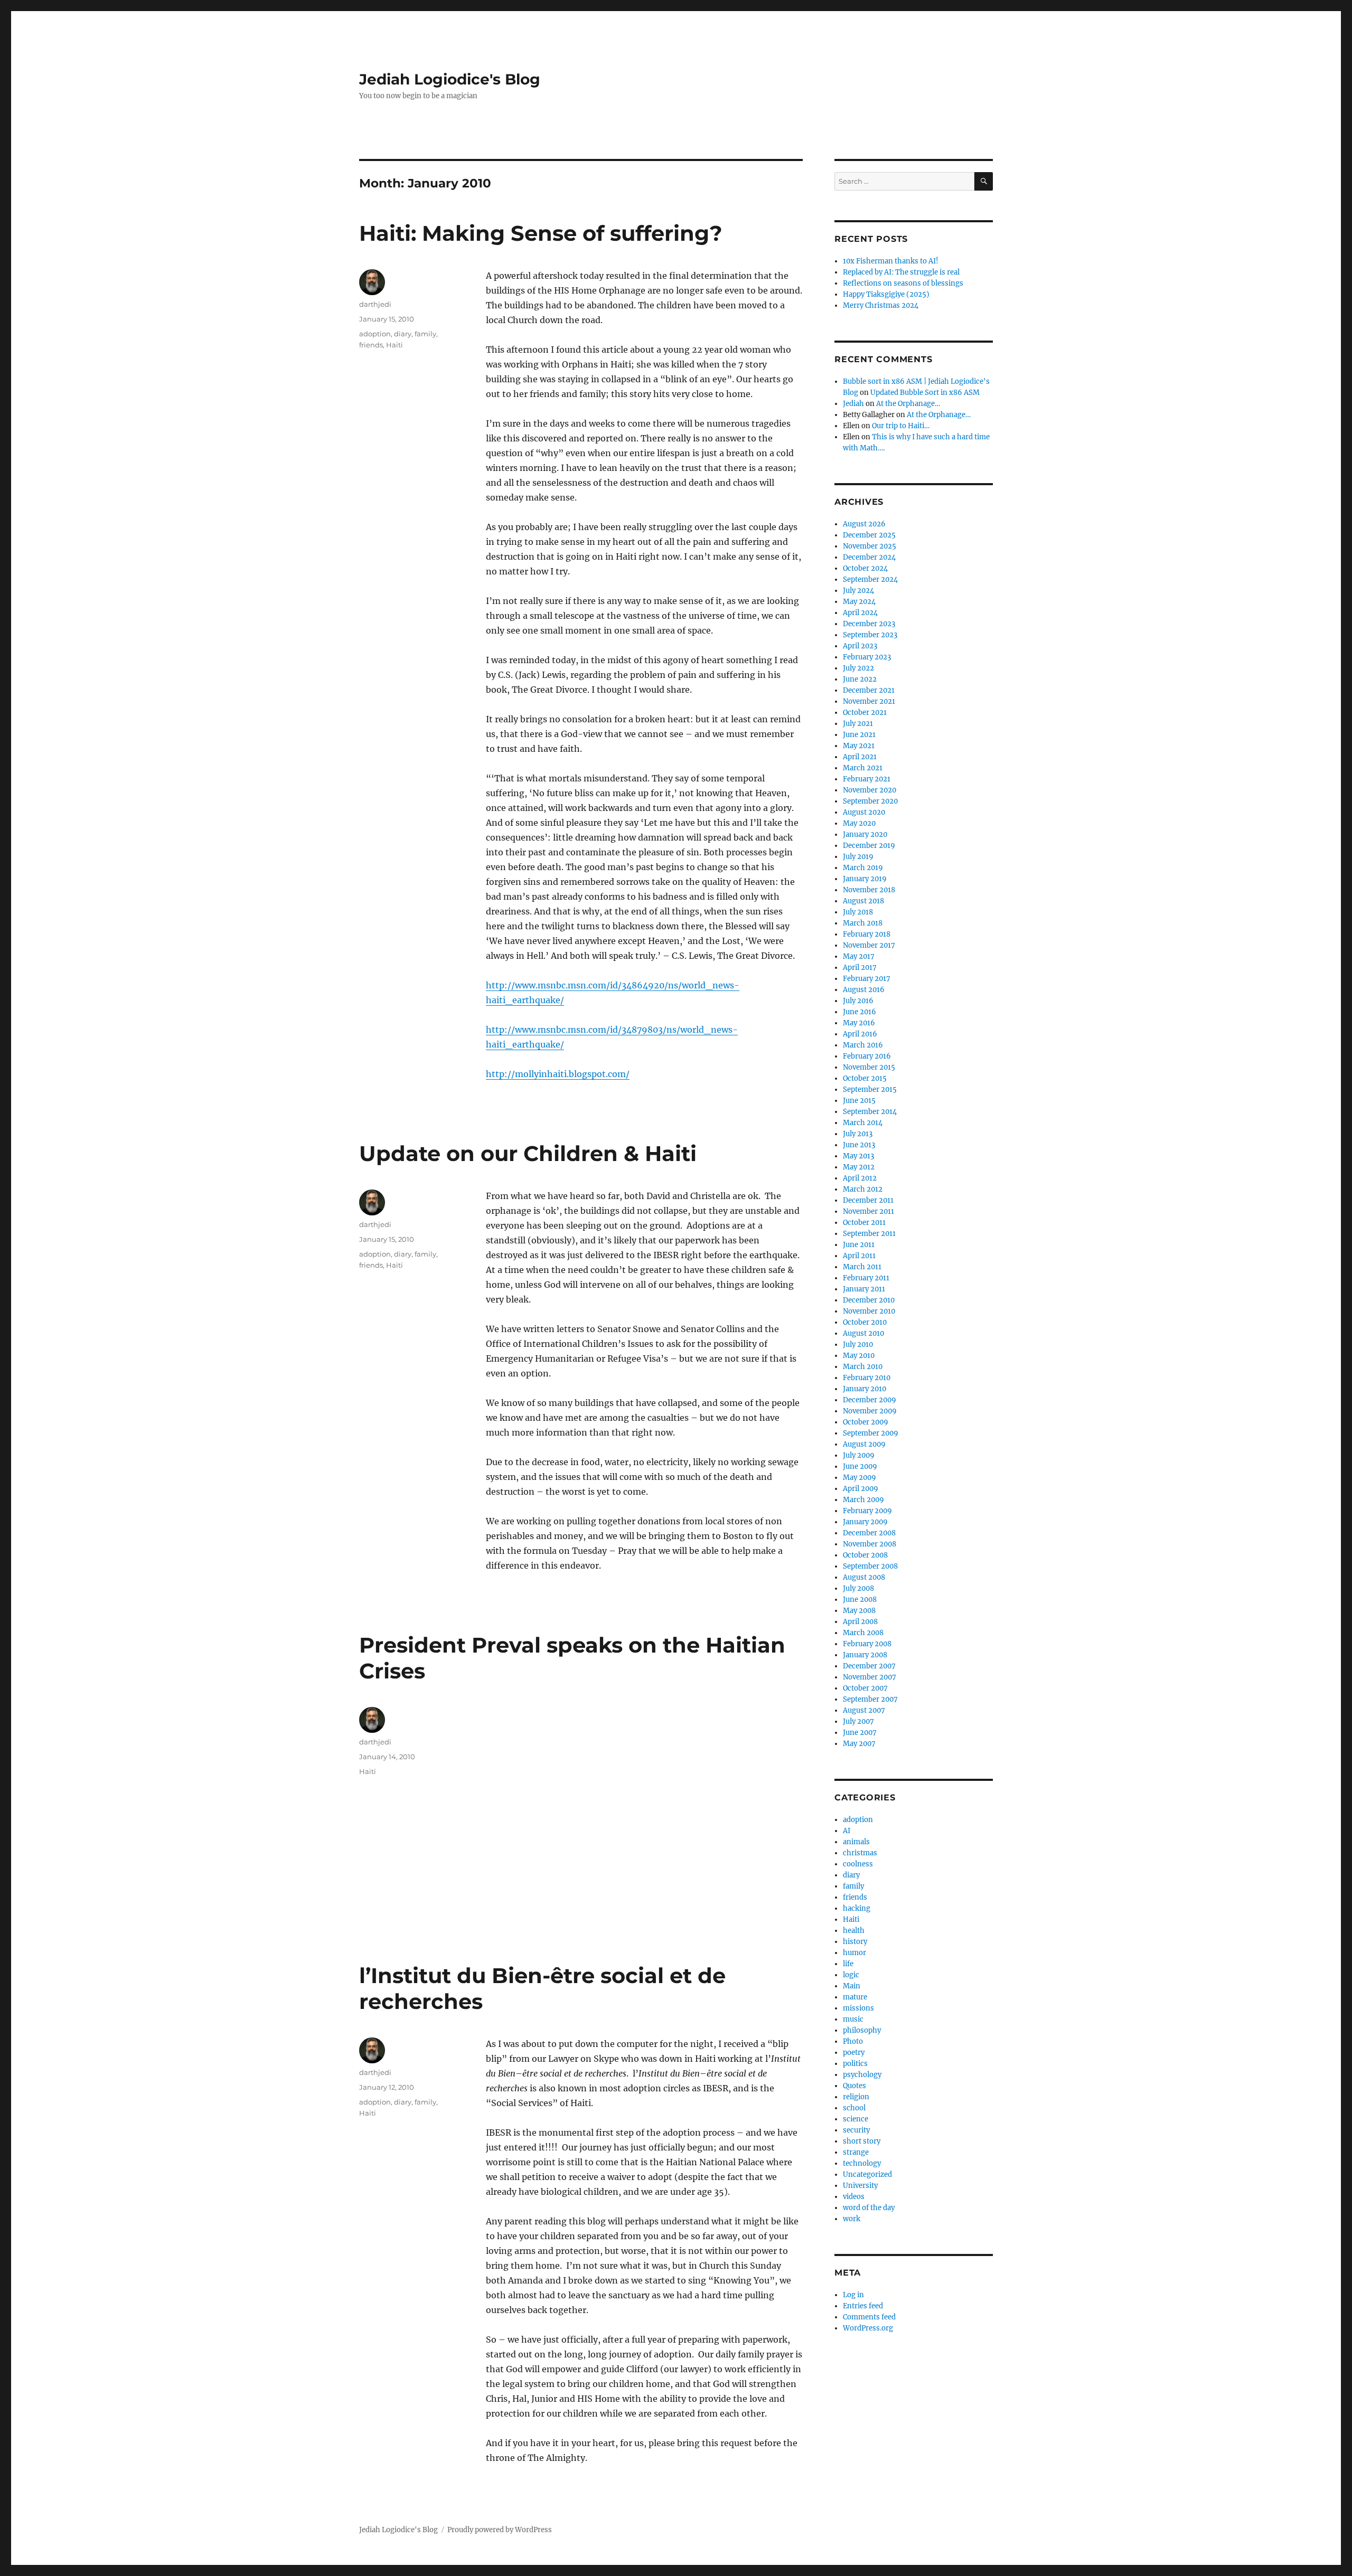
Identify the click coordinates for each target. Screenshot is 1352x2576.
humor (855, 1953)
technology (862, 2163)
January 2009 (865, 1522)
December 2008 (869, 1533)
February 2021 (867, 779)
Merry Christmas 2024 (881, 305)
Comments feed (869, 2317)
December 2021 (869, 690)
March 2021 (863, 768)
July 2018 (858, 912)
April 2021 (860, 757)
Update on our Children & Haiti (528, 1153)
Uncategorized (867, 2174)
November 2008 (870, 1544)
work (852, 2219)
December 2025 (869, 535)
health (854, 1931)
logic (851, 1975)
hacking (857, 1908)
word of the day (869, 2208)
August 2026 (864, 524)
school (854, 2108)
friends (371, 345)
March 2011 (862, 1267)
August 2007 (864, 1710)
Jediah (853, 404)
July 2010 (858, 1344)
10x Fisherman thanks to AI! (891, 261)
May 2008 (859, 1611)
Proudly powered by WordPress (500, 2530)
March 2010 (863, 1367)
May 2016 (859, 1023)
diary (403, 334)
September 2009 (871, 1433)
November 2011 (869, 1211)
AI (847, 1831)
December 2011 (868, 1200)
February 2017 (867, 979)
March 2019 (863, 868)
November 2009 (870, 1411)
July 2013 (858, 1134)
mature (855, 1997)
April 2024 (860, 613)
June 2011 (859, 1245)
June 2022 (860, 679)
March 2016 (863, 1045)
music (853, 2019)
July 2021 (858, 724)
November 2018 (869, 890)
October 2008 (865, 1555)
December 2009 (870, 1400)
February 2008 (867, 1644)
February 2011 (866, 1278)
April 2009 (861, 1489)
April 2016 (860, 1034)
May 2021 (859, 746)
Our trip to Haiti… (901, 426)
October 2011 (864, 1223)
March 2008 (863, 1633)
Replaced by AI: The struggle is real (901, 272)
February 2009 (867, 1511)
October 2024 (865, 568)
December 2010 (869, 1300)
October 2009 (866, 1422)
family (425, 334)
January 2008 (865, 1655)
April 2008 (860, 1622)
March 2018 (863, 923)
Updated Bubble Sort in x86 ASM (925, 393)
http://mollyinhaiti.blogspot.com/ (558, 1074)
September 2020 (870, 801)
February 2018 (867, 934)
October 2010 (865, 1322)
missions (858, 2008)
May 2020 (859, 823)
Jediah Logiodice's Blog (450, 79)
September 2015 (870, 1089)
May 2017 (859, 956)
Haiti (395, 345)
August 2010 (863, 1333)
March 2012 (863, 1189)
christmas (860, 1853)
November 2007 (870, 1677)
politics (855, 2064)
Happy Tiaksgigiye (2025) (886, 294)
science (856, 2119)
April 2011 (859, 1256)
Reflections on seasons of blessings (903, 283)
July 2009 (859, 1455)
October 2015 (865, 1078)
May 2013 (858, 1156)
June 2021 (859, 735)
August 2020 (864, 812)
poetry (854, 2053)
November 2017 (869, 945)
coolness (858, 1864)
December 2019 (869, 846)
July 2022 (858, 668)
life (848, 1964)
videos (854, 2197)
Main (852, 1986)
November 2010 (869, 1311)
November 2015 (869, 1067)
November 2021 (869, 701)
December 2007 (869, 1666)
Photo (853, 2041)
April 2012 (860, 1178)
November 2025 (870, 546)
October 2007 (865, 1688)
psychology (862, 2075)
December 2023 (869, 624)
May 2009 (860, 1478)
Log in (853, 2295)
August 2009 (864, 1444)
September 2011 (869, 1234)
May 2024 (859, 602)
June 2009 (860, 1466)
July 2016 (858, 1001)
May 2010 (859, 1356)
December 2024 (869, 557)
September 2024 (870, 579)
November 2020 (870, 790)
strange (856, 2152)
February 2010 (867, 1378)
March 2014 (863, 1123)
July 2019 (858, 857)
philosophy (862, 2030)
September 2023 (870, 635)
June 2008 (860, 1600)
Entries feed (863, 2306)
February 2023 (867, 657)
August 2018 (863, 901)
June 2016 (860, 1012)
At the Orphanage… (908, 404)
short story (862, 2141)
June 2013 (859, 1145)
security (856, 2130)
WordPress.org (868, 2328)
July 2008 (858, 1588)
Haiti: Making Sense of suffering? (541, 233)
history (855, 1942)
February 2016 (867, 1056)
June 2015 (859, 1101)
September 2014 (870, 1112)
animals (856, 1842)
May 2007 (859, 1744)
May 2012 (859, 1167)
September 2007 (870, 1699)
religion (856, 2097)
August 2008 (864, 1577)
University (860, 2186)
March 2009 (863, 1500)
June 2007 (860, 1733)
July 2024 (858, 591)
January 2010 (865, 1389)
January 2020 (865, 834)
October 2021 (865, 713)
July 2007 (858, 1721)
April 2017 (860, 968)
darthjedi (375, 304)
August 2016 (864, 990)
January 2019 (865, 879)
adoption (375, 334)
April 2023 (860, 646)
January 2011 (864, 1289)
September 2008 (870, 1566)
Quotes (855, 2086)
